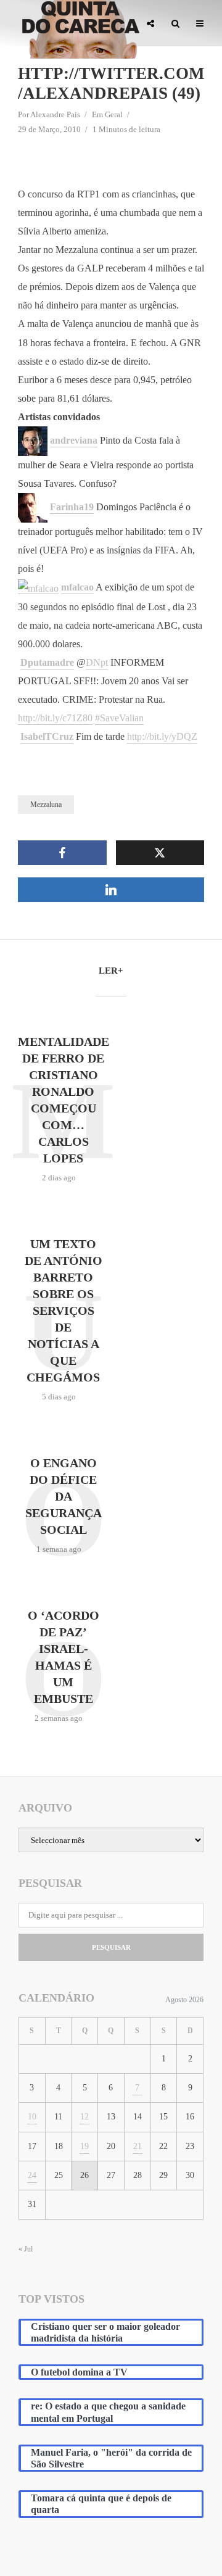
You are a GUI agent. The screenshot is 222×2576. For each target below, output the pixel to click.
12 (84, 2117)
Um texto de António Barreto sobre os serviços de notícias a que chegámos (64, 1311)
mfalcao (77, 587)
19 (84, 2146)
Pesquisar (111, 1947)
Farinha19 (72, 507)
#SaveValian (119, 718)
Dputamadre (47, 662)
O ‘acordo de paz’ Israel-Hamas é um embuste (64, 1657)
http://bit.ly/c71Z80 (55, 718)
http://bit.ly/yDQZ (162, 736)
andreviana (74, 440)
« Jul (26, 2249)
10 (32, 2117)
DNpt (97, 662)
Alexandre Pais (55, 114)
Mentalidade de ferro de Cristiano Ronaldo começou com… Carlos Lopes (64, 1100)
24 (32, 2175)
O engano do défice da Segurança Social (64, 1496)
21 (138, 2146)
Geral (114, 114)
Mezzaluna (46, 805)
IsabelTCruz (47, 736)
